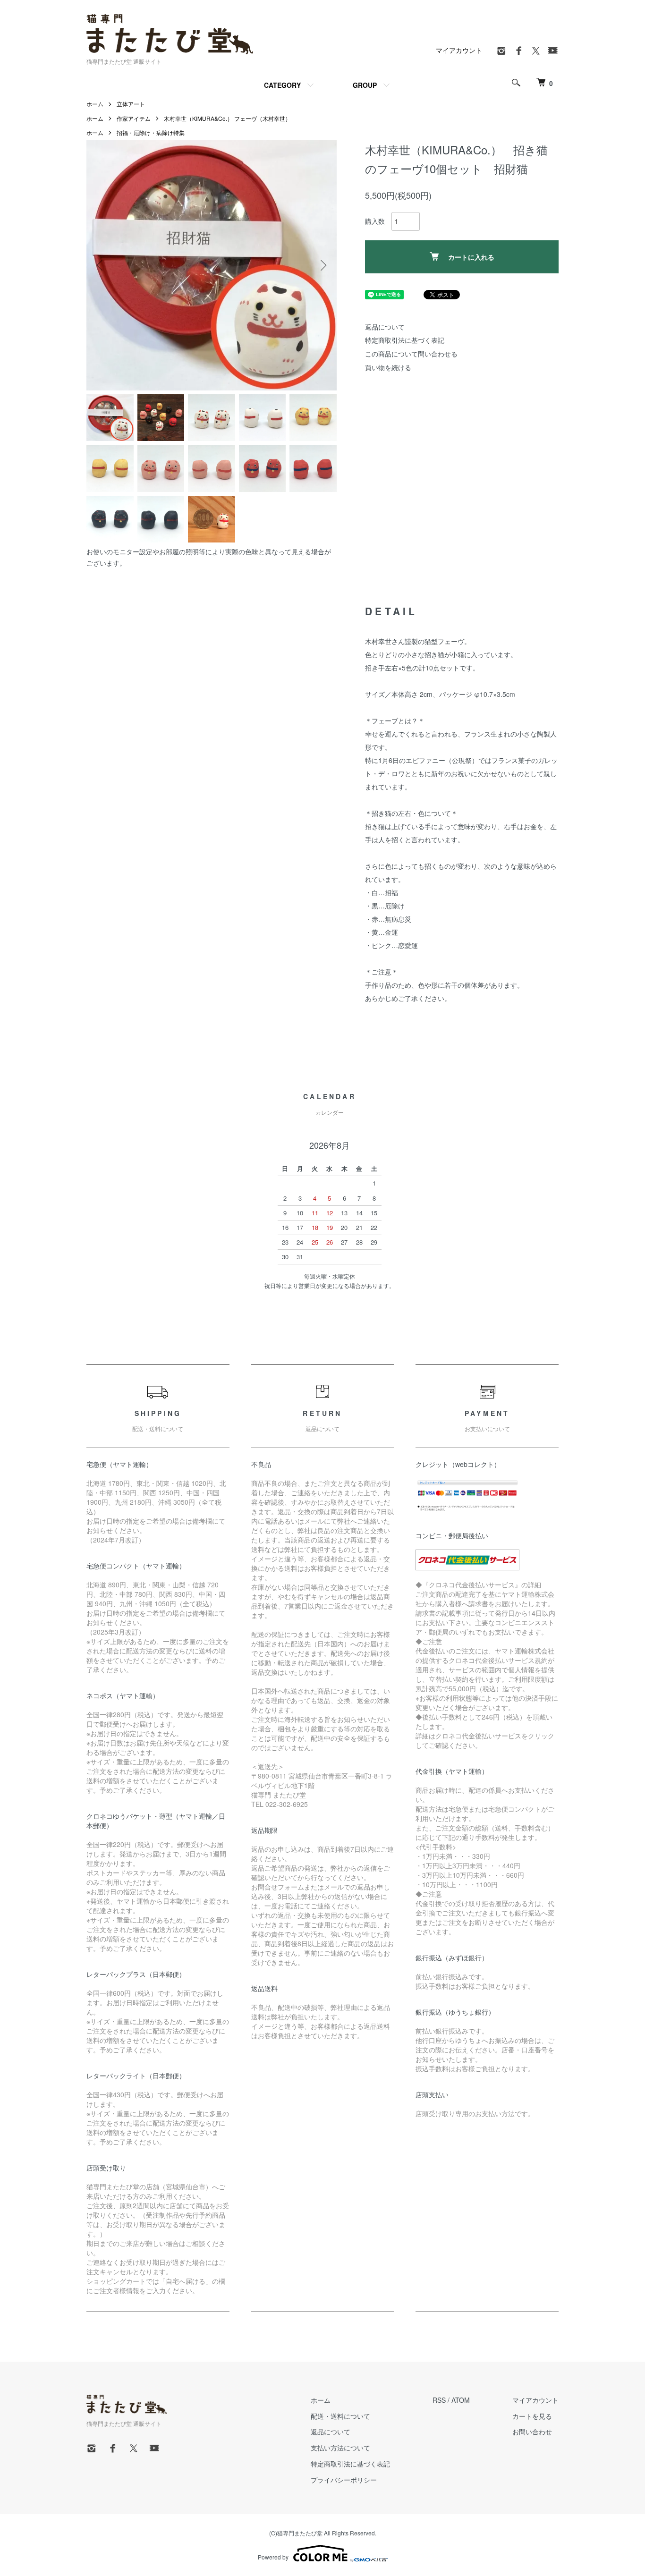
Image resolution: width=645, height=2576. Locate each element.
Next (322, 265)
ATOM (461, 2400)
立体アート (131, 104)
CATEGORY (282, 85)
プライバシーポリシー (344, 2480)
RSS (439, 2400)
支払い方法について (340, 2448)
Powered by (273, 2557)
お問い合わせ (532, 2432)
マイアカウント (459, 50)
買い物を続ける (388, 367)
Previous (101, 265)
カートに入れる (471, 257)
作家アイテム (134, 118)
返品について (385, 327)
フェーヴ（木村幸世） (263, 118)
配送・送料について (340, 2416)
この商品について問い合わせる (411, 354)
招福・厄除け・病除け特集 (151, 132)
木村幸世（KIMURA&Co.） (198, 118)
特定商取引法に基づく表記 (405, 340)
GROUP (365, 85)
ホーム (95, 104)
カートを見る (532, 2416)
